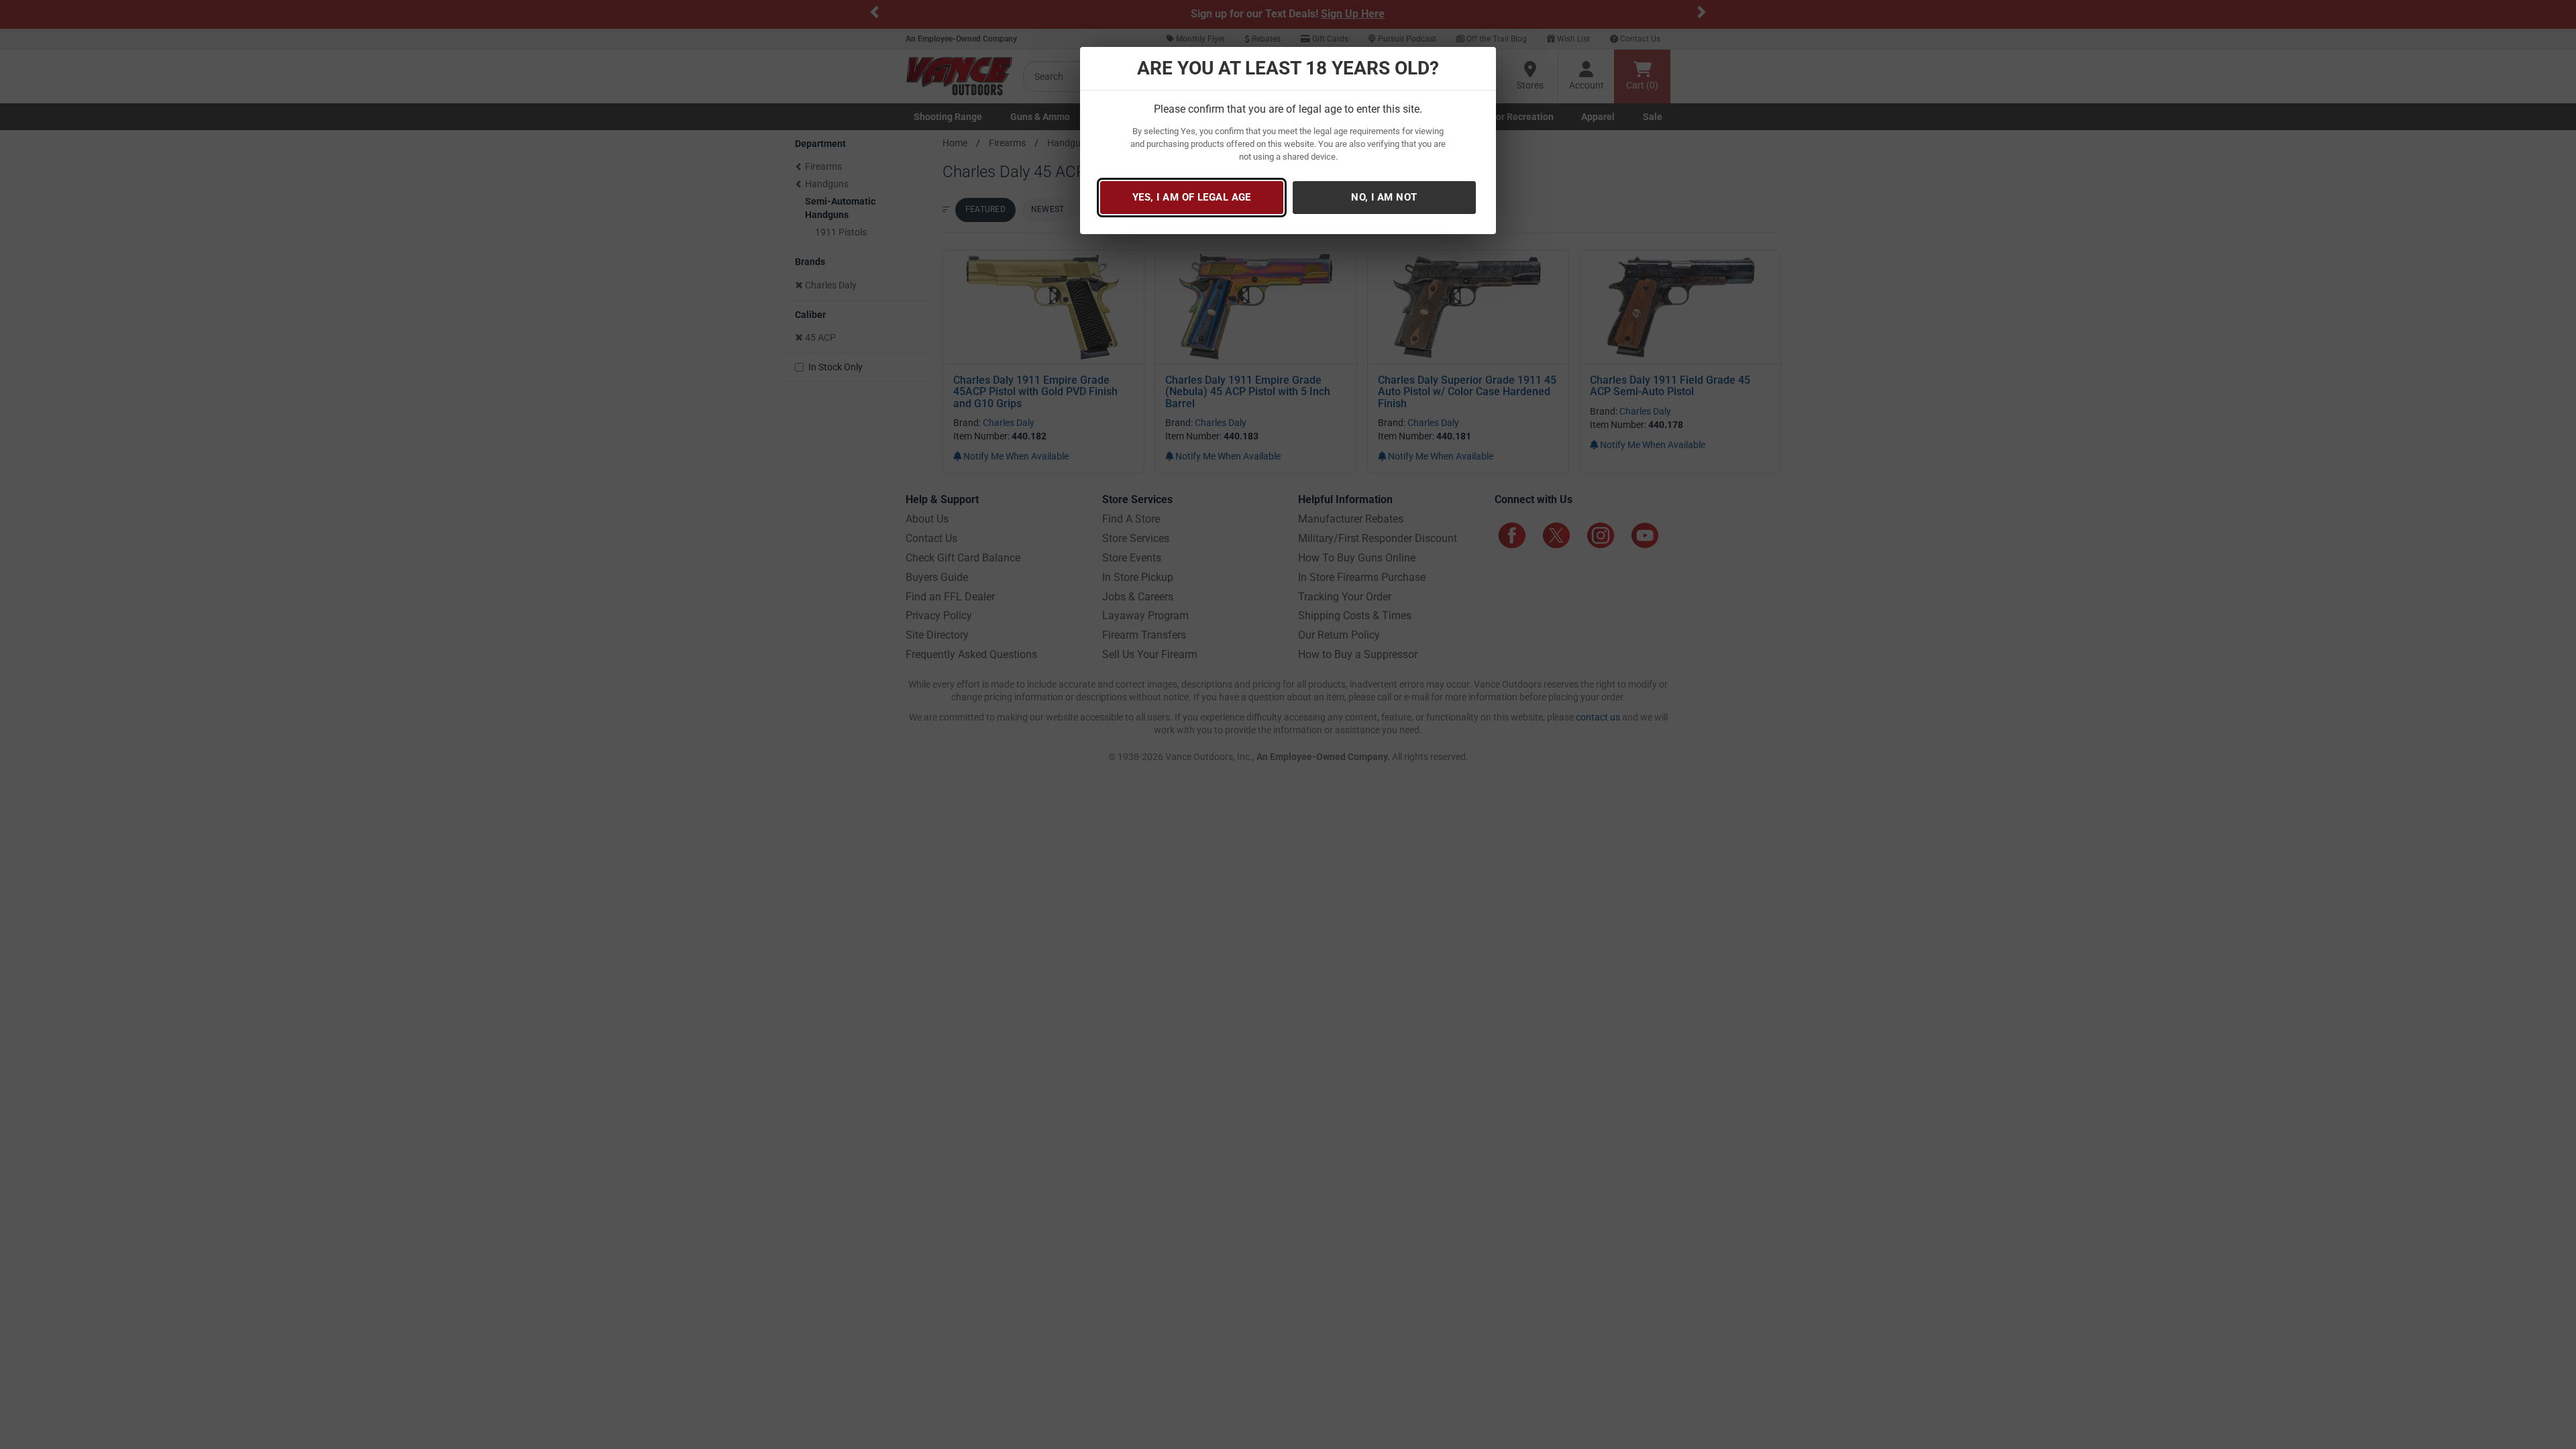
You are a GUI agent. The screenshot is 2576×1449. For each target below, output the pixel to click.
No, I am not (1384, 197)
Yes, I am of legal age (1192, 197)
